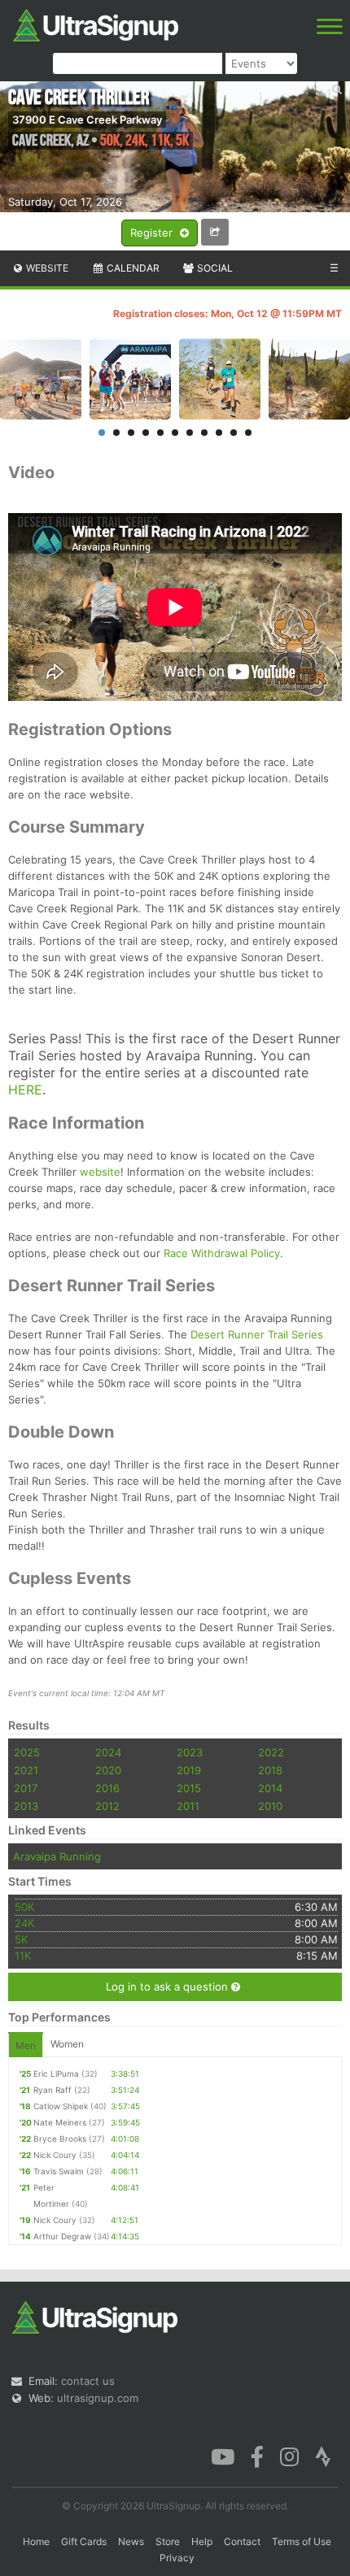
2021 (26, 1770)
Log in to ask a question (168, 1986)
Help (202, 2541)
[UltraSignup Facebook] (257, 2456)
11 (248, 433)
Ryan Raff (52, 2090)
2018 (270, 1770)
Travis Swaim (59, 2171)
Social (214, 268)
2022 (271, 1752)
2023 (190, 1752)
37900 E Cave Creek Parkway (87, 120)
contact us (88, 2381)
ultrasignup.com (98, 2398)
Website (46, 268)
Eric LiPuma (56, 2073)
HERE (25, 1090)
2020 (108, 1770)
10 (234, 433)
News (131, 2541)
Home (36, 2541)
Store (168, 2541)
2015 (189, 1788)
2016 (107, 1788)
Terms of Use (302, 2541)
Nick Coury (55, 2155)
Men (26, 2045)
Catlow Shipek (61, 2106)
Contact (242, 2541)
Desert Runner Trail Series (257, 1334)
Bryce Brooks (60, 2139)
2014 (270, 1788)
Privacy (177, 2558)
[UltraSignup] (96, 24)
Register (153, 233)
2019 (189, 1770)
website (100, 1172)
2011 (188, 1806)
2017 (26, 1788)
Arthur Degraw (62, 2236)
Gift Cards (84, 2541)
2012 (107, 1806)
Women (67, 2044)
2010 (270, 1806)
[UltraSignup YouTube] (223, 2456)
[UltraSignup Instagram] (289, 2456)
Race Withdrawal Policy (222, 1253)
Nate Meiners (60, 2122)
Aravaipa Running (57, 1856)
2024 (108, 1752)
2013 (26, 1806)
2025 (27, 1752)
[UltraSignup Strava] (323, 2456)
